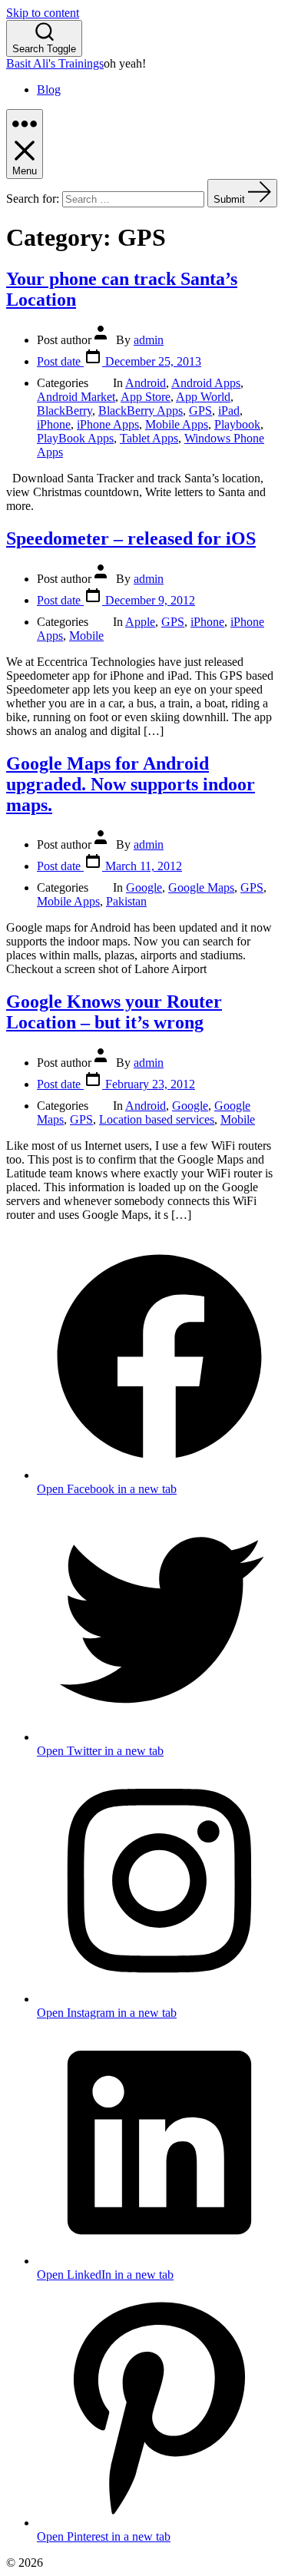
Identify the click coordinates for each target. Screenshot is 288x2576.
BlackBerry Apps (141, 411)
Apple (140, 622)
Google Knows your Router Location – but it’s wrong (114, 1012)
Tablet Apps (149, 438)
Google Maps (201, 887)
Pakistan (126, 901)
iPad (229, 411)
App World (203, 397)
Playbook (237, 424)
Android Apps (206, 383)
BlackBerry (65, 411)
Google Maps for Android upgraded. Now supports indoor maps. (131, 784)
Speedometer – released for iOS (131, 538)
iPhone (54, 424)
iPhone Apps (108, 424)
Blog (49, 89)
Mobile (86, 636)
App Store (146, 397)
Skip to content (43, 13)
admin (149, 340)
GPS (200, 411)
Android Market (76, 397)
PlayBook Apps (75, 438)
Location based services (157, 1119)
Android (146, 383)
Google (144, 887)
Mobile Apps (177, 424)
